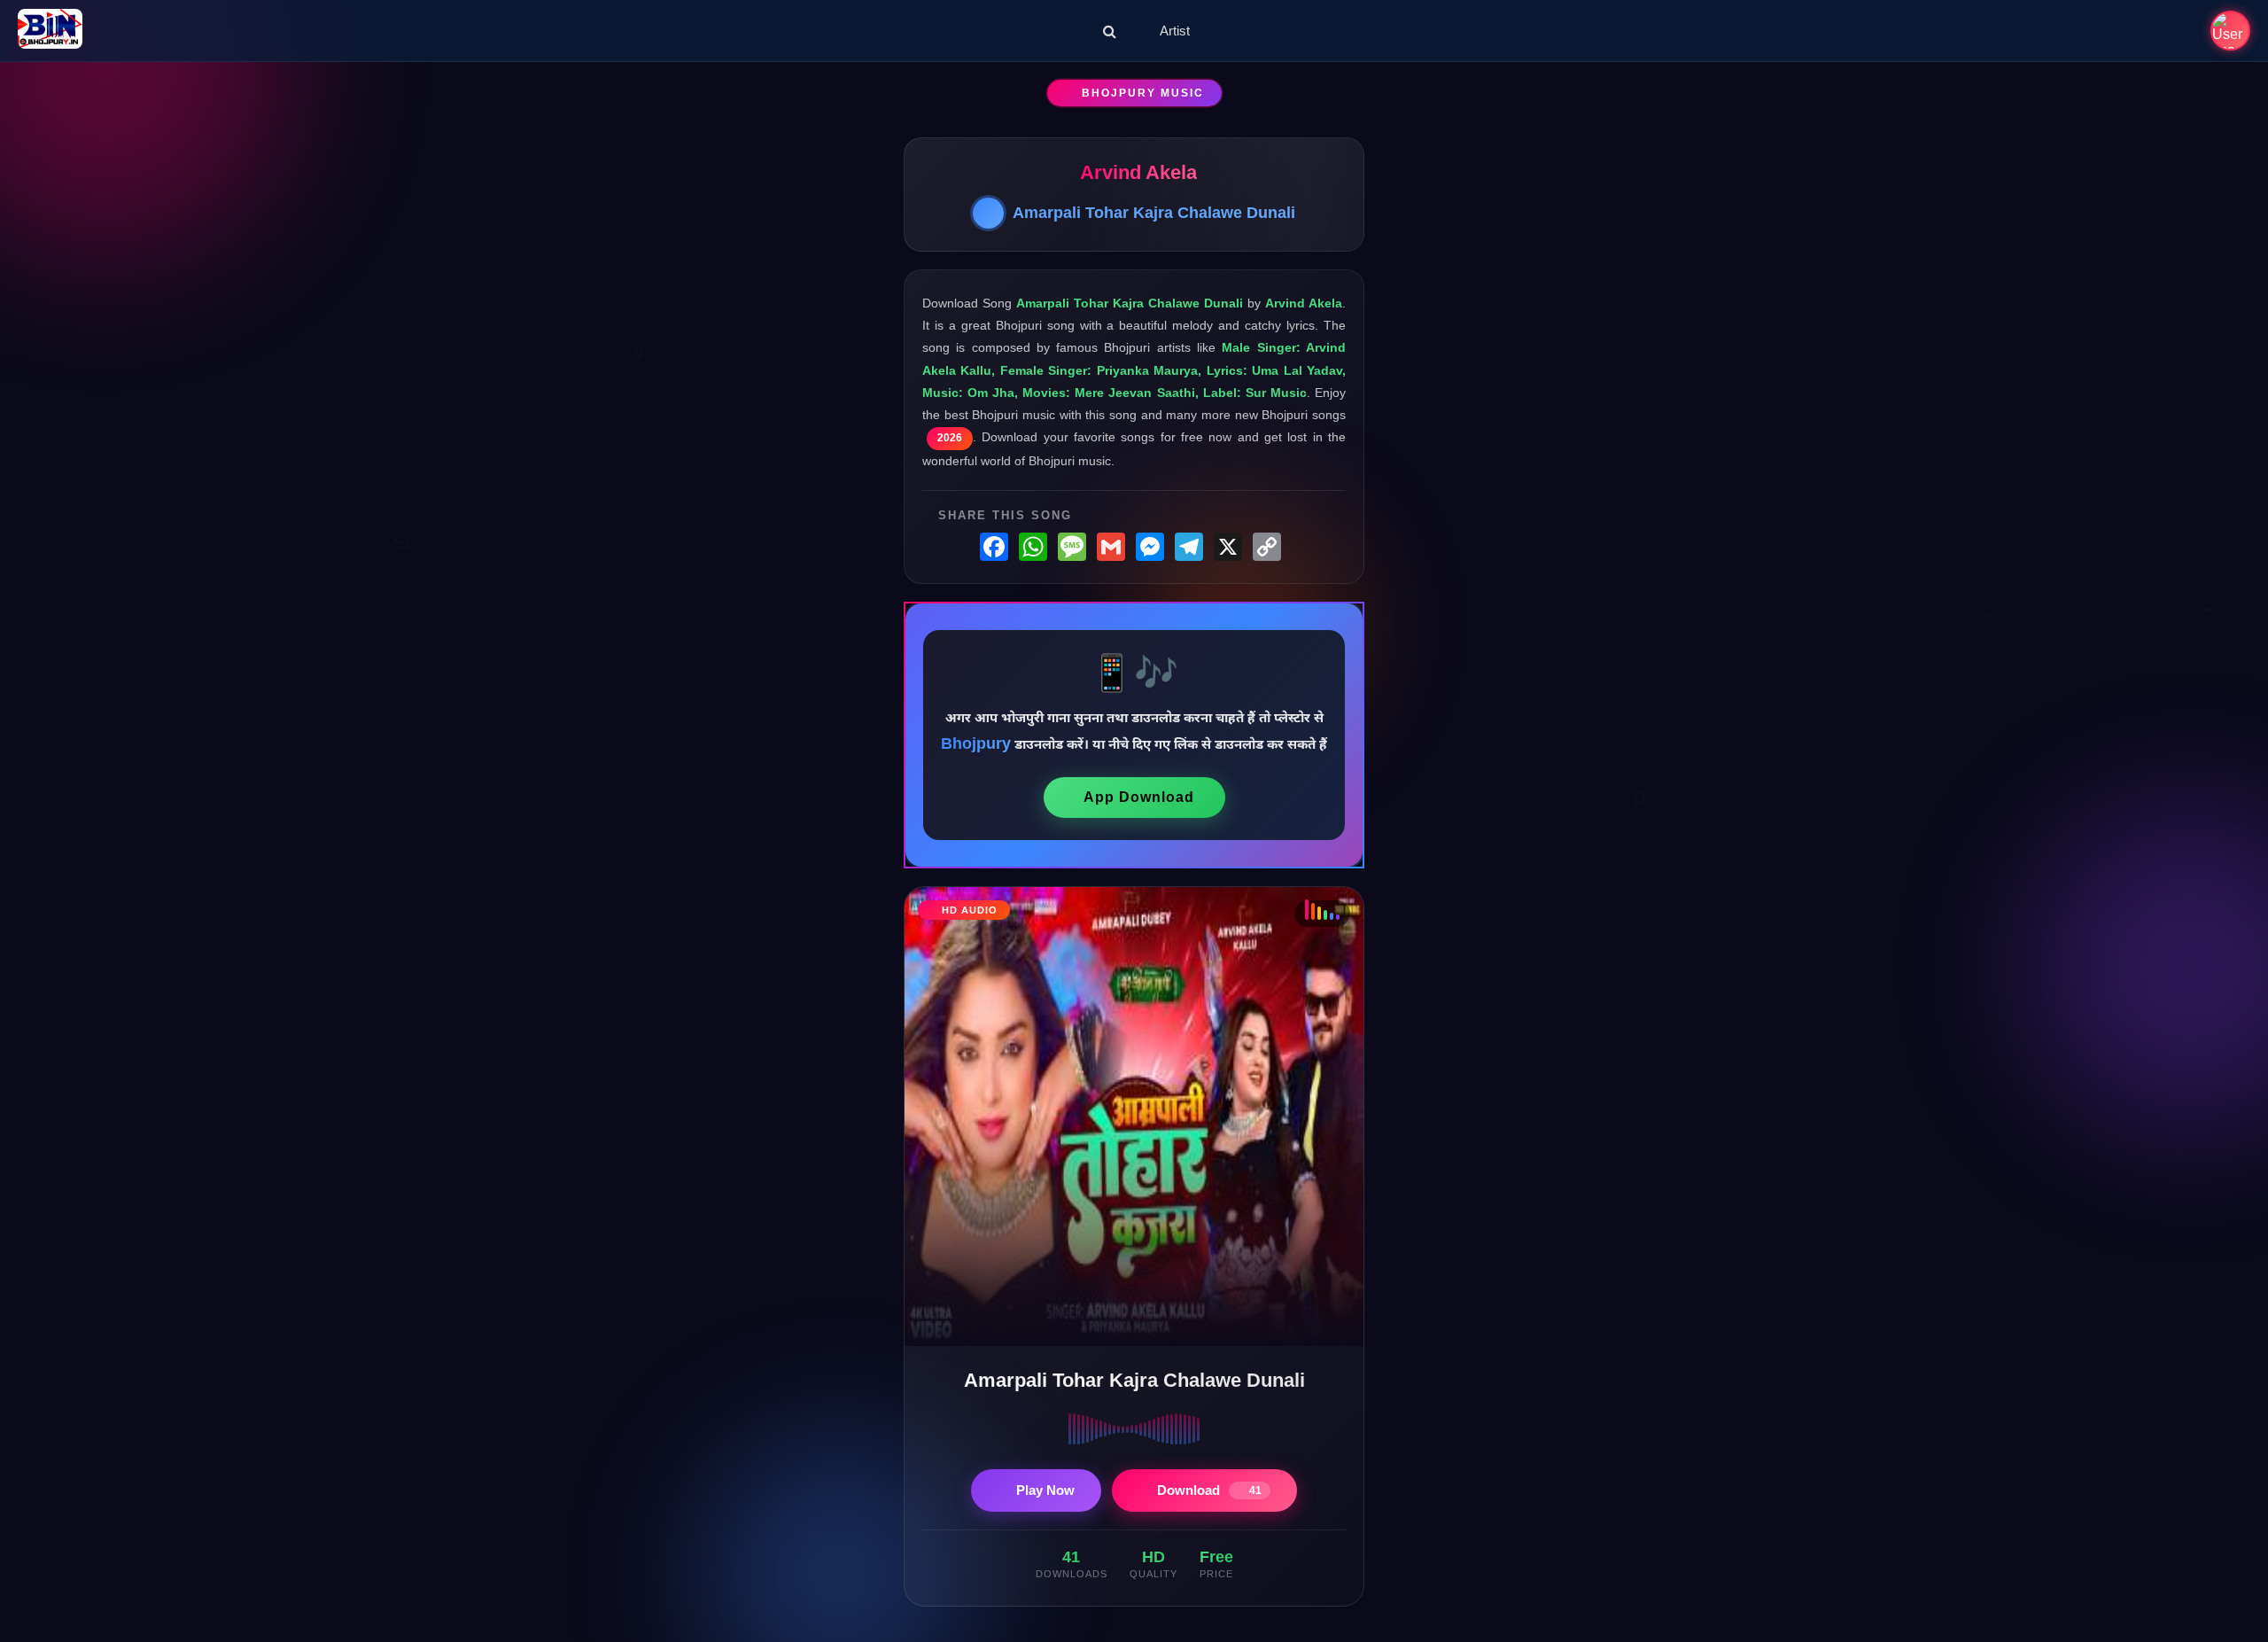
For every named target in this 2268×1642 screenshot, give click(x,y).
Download (1209, 1490)
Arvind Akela (1138, 172)
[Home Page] (50, 31)
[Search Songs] (1110, 31)
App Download (1139, 797)
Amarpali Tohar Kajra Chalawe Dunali (1154, 213)
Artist (1175, 31)
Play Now (1045, 1490)
